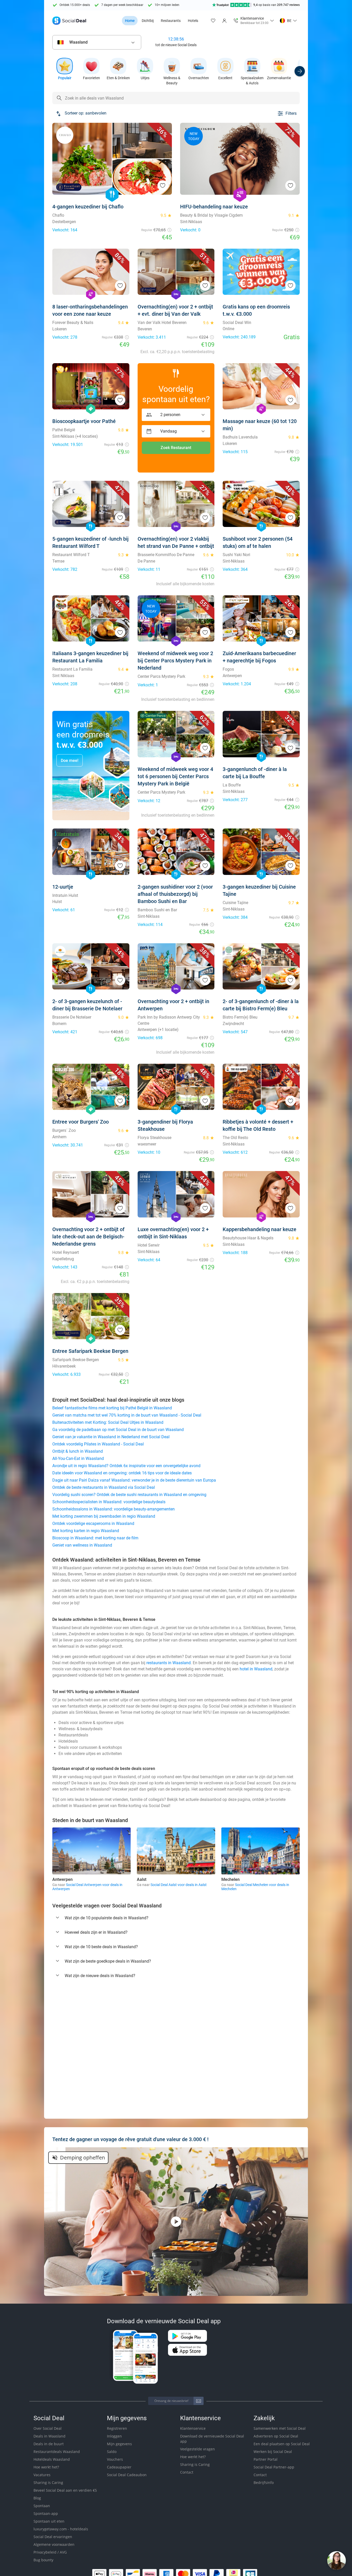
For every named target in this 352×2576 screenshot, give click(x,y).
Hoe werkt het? (46, 2467)
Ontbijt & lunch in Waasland (78, 1451)
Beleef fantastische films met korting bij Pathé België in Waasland (112, 1408)
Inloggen (114, 2436)
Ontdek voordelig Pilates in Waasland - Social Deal (98, 1444)
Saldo (112, 2452)
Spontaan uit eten (49, 2521)
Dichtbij (148, 21)
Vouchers (115, 2459)
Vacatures (42, 2475)
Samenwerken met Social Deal (280, 2428)
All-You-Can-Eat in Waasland (78, 1458)
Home (130, 21)
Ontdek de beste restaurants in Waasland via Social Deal (104, 1487)
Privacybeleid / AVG (50, 2552)
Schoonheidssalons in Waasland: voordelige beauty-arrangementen (114, 1509)
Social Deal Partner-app (274, 2467)
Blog (37, 2498)
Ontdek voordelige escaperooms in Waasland (93, 1523)
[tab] (176, 1918)
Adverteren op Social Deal (276, 2436)
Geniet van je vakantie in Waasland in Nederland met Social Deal (111, 1437)
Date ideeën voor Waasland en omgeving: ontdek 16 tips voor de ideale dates (122, 1473)
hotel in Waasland (256, 1669)
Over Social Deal (48, 2428)
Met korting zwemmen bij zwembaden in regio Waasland (104, 1516)
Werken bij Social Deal (273, 2452)
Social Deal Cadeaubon (127, 2475)
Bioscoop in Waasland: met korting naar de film (95, 1538)
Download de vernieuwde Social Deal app (212, 2439)
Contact (187, 2472)
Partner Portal (266, 2459)
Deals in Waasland (49, 2436)
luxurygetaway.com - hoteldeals (61, 2529)
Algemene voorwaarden (54, 2544)
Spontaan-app (46, 2513)
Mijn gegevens (119, 2444)
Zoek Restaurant (176, 448)
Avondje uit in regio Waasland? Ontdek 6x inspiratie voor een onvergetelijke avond (126, 1466)
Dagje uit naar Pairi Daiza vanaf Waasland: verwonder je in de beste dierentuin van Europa (134, 1480)
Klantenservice (193, 2428)
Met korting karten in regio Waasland (86, 1531)
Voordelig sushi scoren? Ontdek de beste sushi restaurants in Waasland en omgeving (129, 1495)
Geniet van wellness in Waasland (82, 1545)
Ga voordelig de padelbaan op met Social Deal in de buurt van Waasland (118, 1430)
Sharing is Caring (48, 2482)
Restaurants (171, 21)
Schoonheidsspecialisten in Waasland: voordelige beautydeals (109, 1502)
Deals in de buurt (49, 2444)
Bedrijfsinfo (264, 2482)
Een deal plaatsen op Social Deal (282, 2444)
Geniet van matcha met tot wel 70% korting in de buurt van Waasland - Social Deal (127, 1415)
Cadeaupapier (119, 2467)
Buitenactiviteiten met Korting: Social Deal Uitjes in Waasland (108, 1422)
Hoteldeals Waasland (52, 2459)
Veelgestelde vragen (198, 2449)
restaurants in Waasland (169, 1663)
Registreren (117, 2428)
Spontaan (42, 2506)
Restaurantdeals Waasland (57, 2452)
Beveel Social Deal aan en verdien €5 (65, 2490)
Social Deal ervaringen (53, 2537)
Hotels (193, 21)
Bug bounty (43, 2560)
